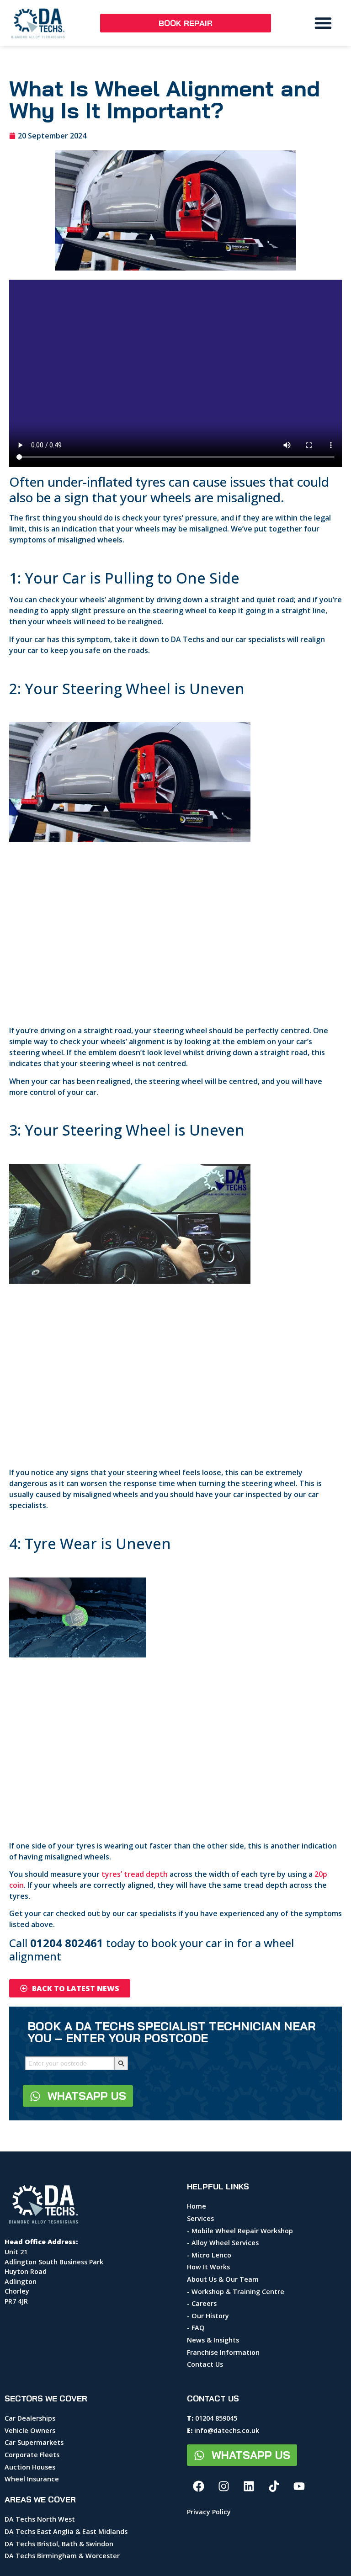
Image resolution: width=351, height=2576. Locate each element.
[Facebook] (198, 2486)
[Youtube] (299, 2486)
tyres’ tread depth (135, 1874)
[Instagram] (223, 2486)
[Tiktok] (274, 2486)
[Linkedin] (249, 2486)
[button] (323, 23)
